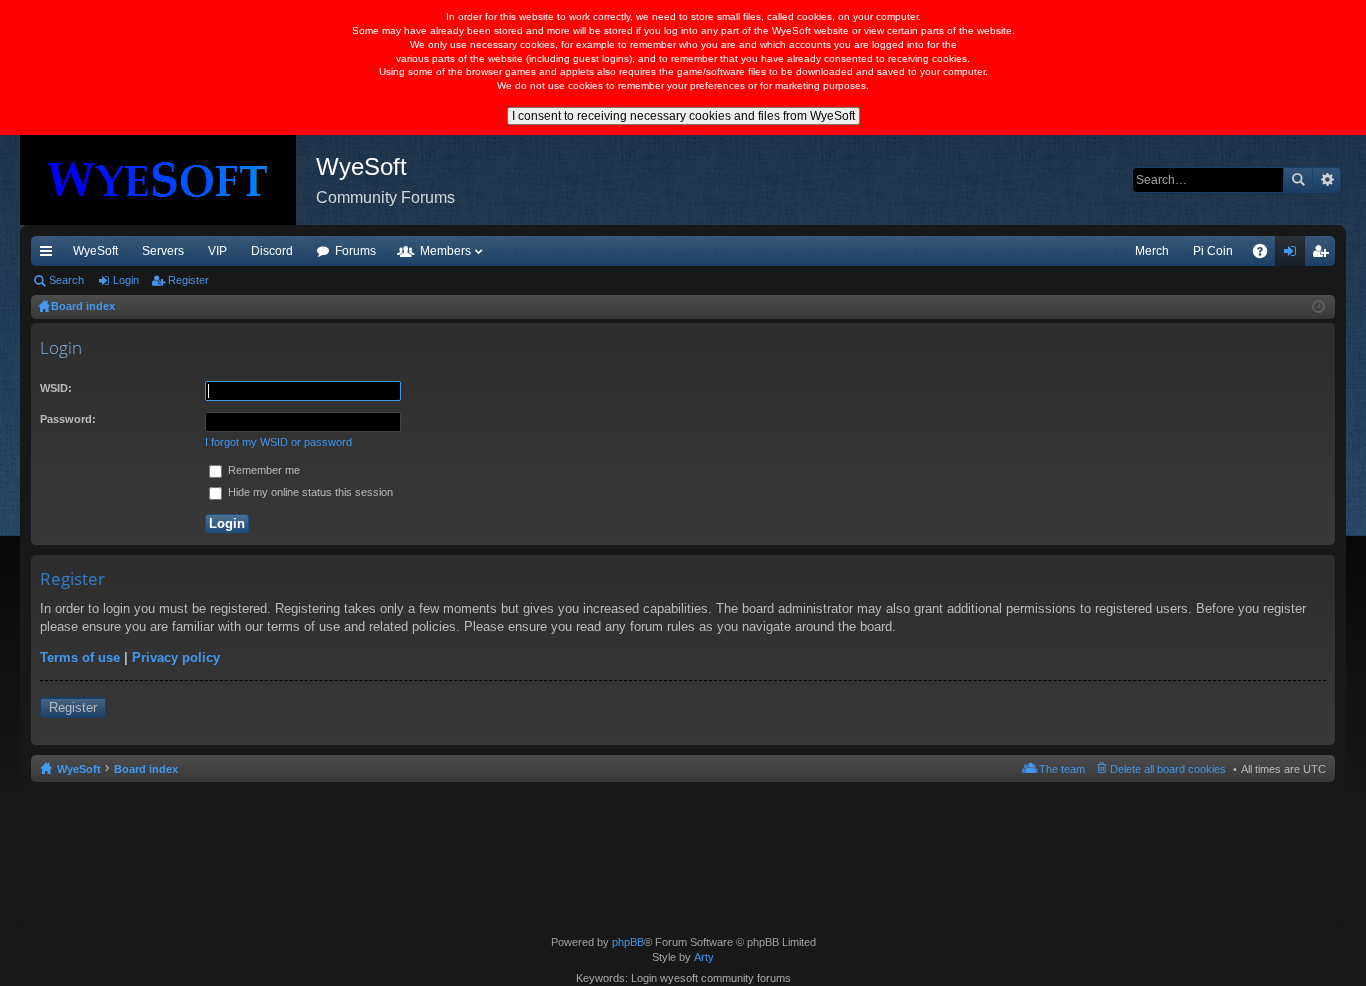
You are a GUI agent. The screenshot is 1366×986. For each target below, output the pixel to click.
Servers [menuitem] (163, 251)
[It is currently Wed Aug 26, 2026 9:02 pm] (1318, 307)
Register (188, 280)
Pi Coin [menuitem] (1213, 251)
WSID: (56, 388)
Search (1298, 180)
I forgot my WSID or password (278, 442)
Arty (704, 957)
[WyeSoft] (168, 180)
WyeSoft (95, 251)
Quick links (50, 255)
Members (445, 251)
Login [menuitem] (1294, 255)
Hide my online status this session (309, 492)
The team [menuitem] (1062, 769)
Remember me (262, 470)
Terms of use (80, 657)
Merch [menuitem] (1152, 251)
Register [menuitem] (1324, 255)
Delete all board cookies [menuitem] (1168, 769)
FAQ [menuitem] (1266, 255)
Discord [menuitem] (272, 251)
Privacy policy (176, 657)
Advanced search (1326, 180)
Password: (68, 419)
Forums (355, 251)
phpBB (628, 942)
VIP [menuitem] (217, 251)
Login (126, 280)
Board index (146, 769)
